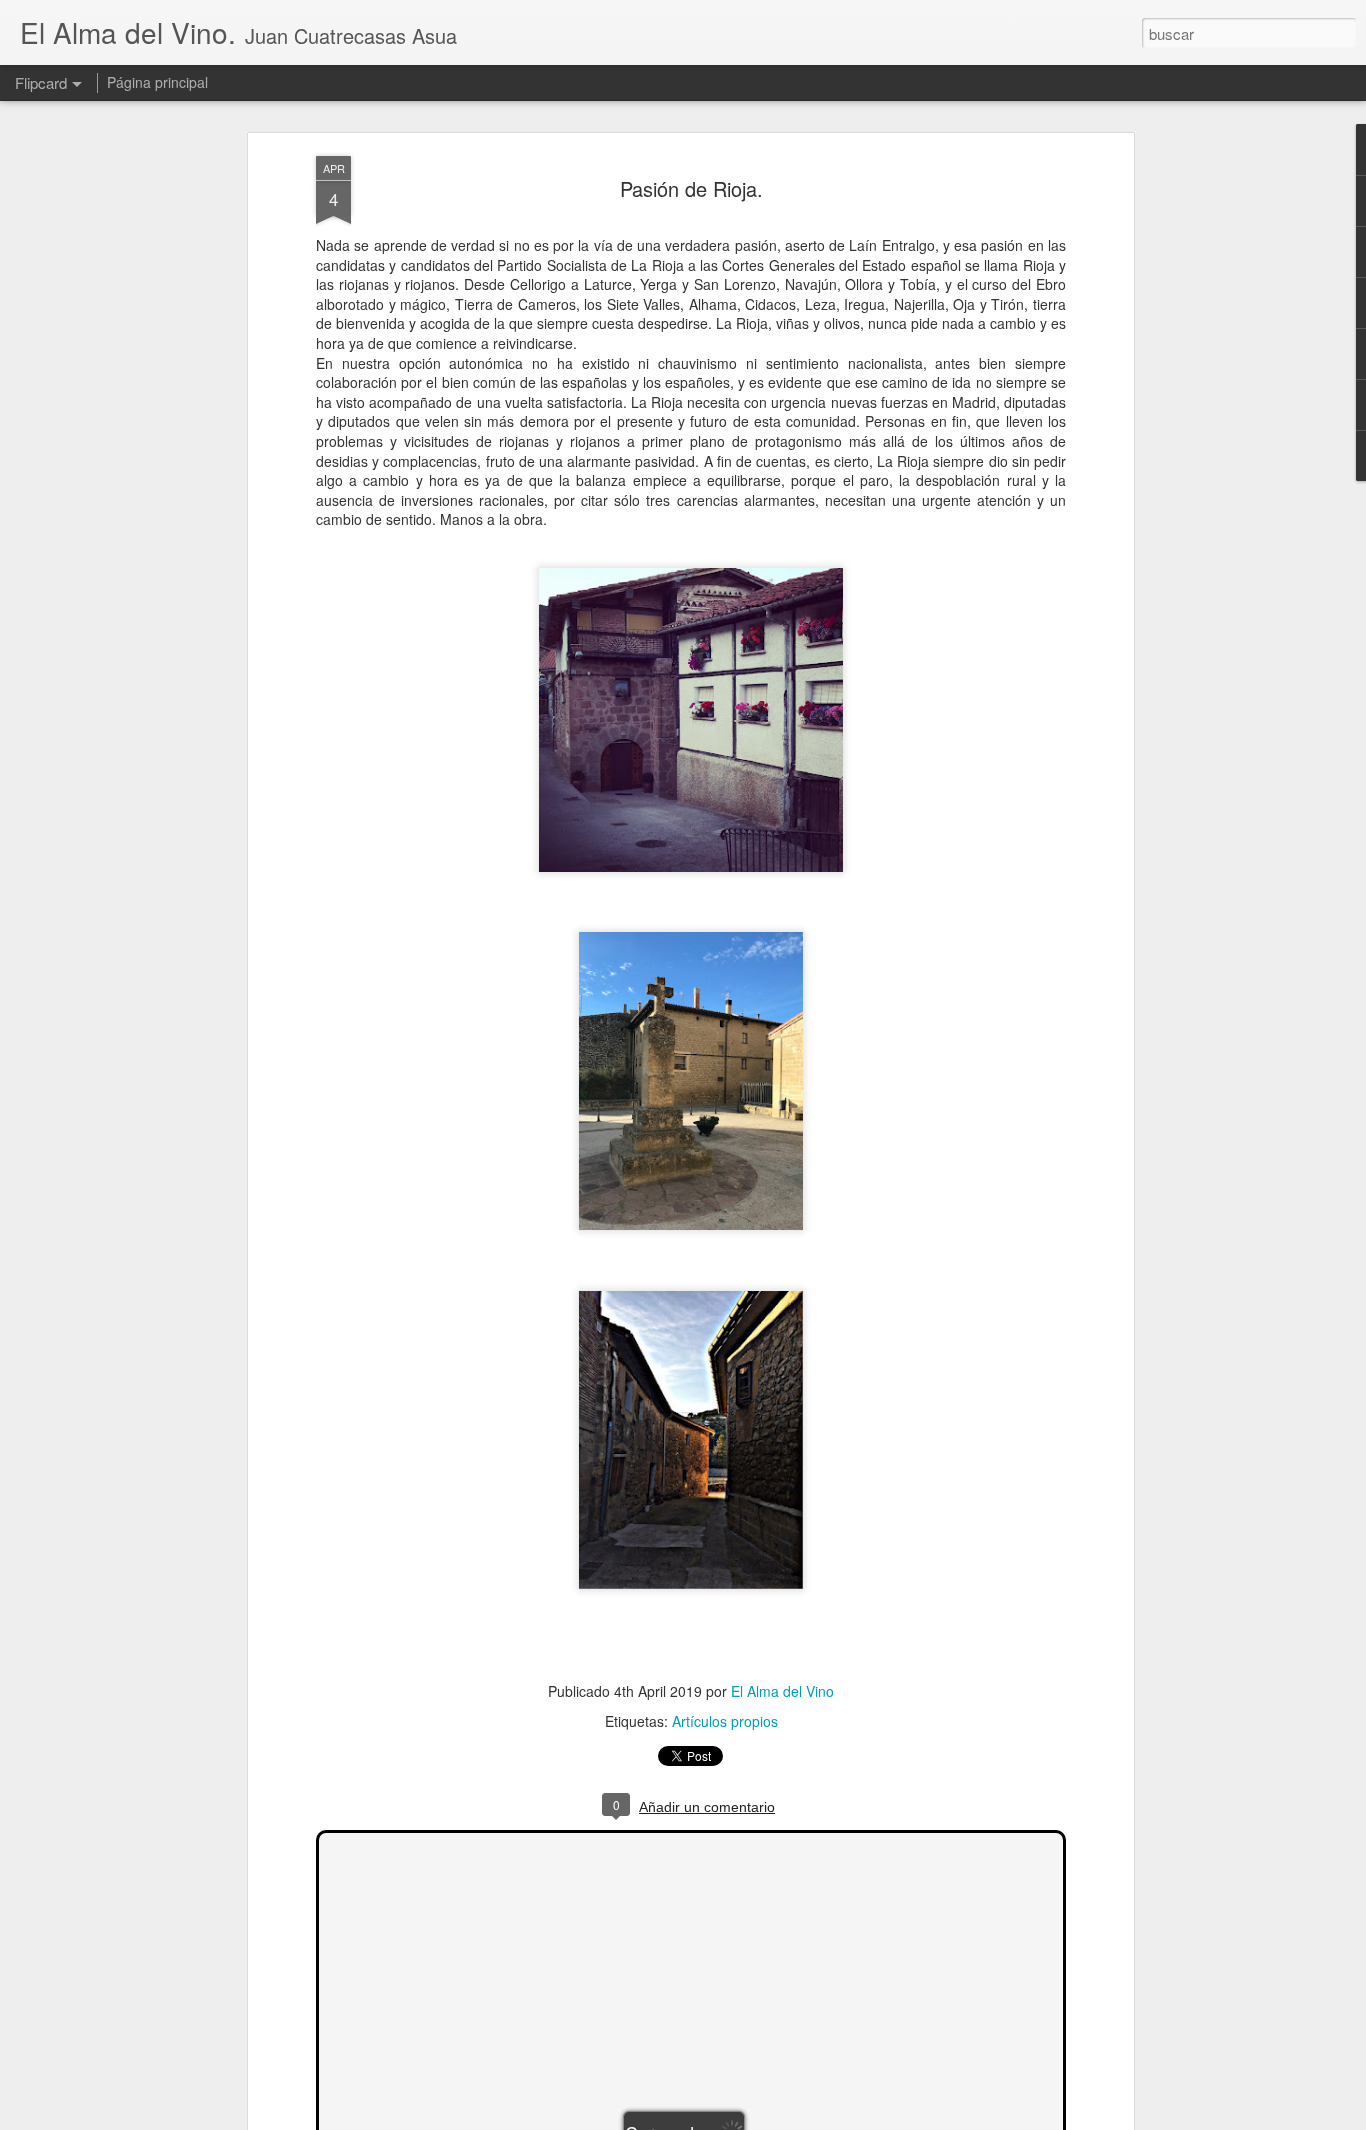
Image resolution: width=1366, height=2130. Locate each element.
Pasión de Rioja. (691, 188)
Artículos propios (725, 1721)
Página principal (157, 82)
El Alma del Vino (782, 1691)
